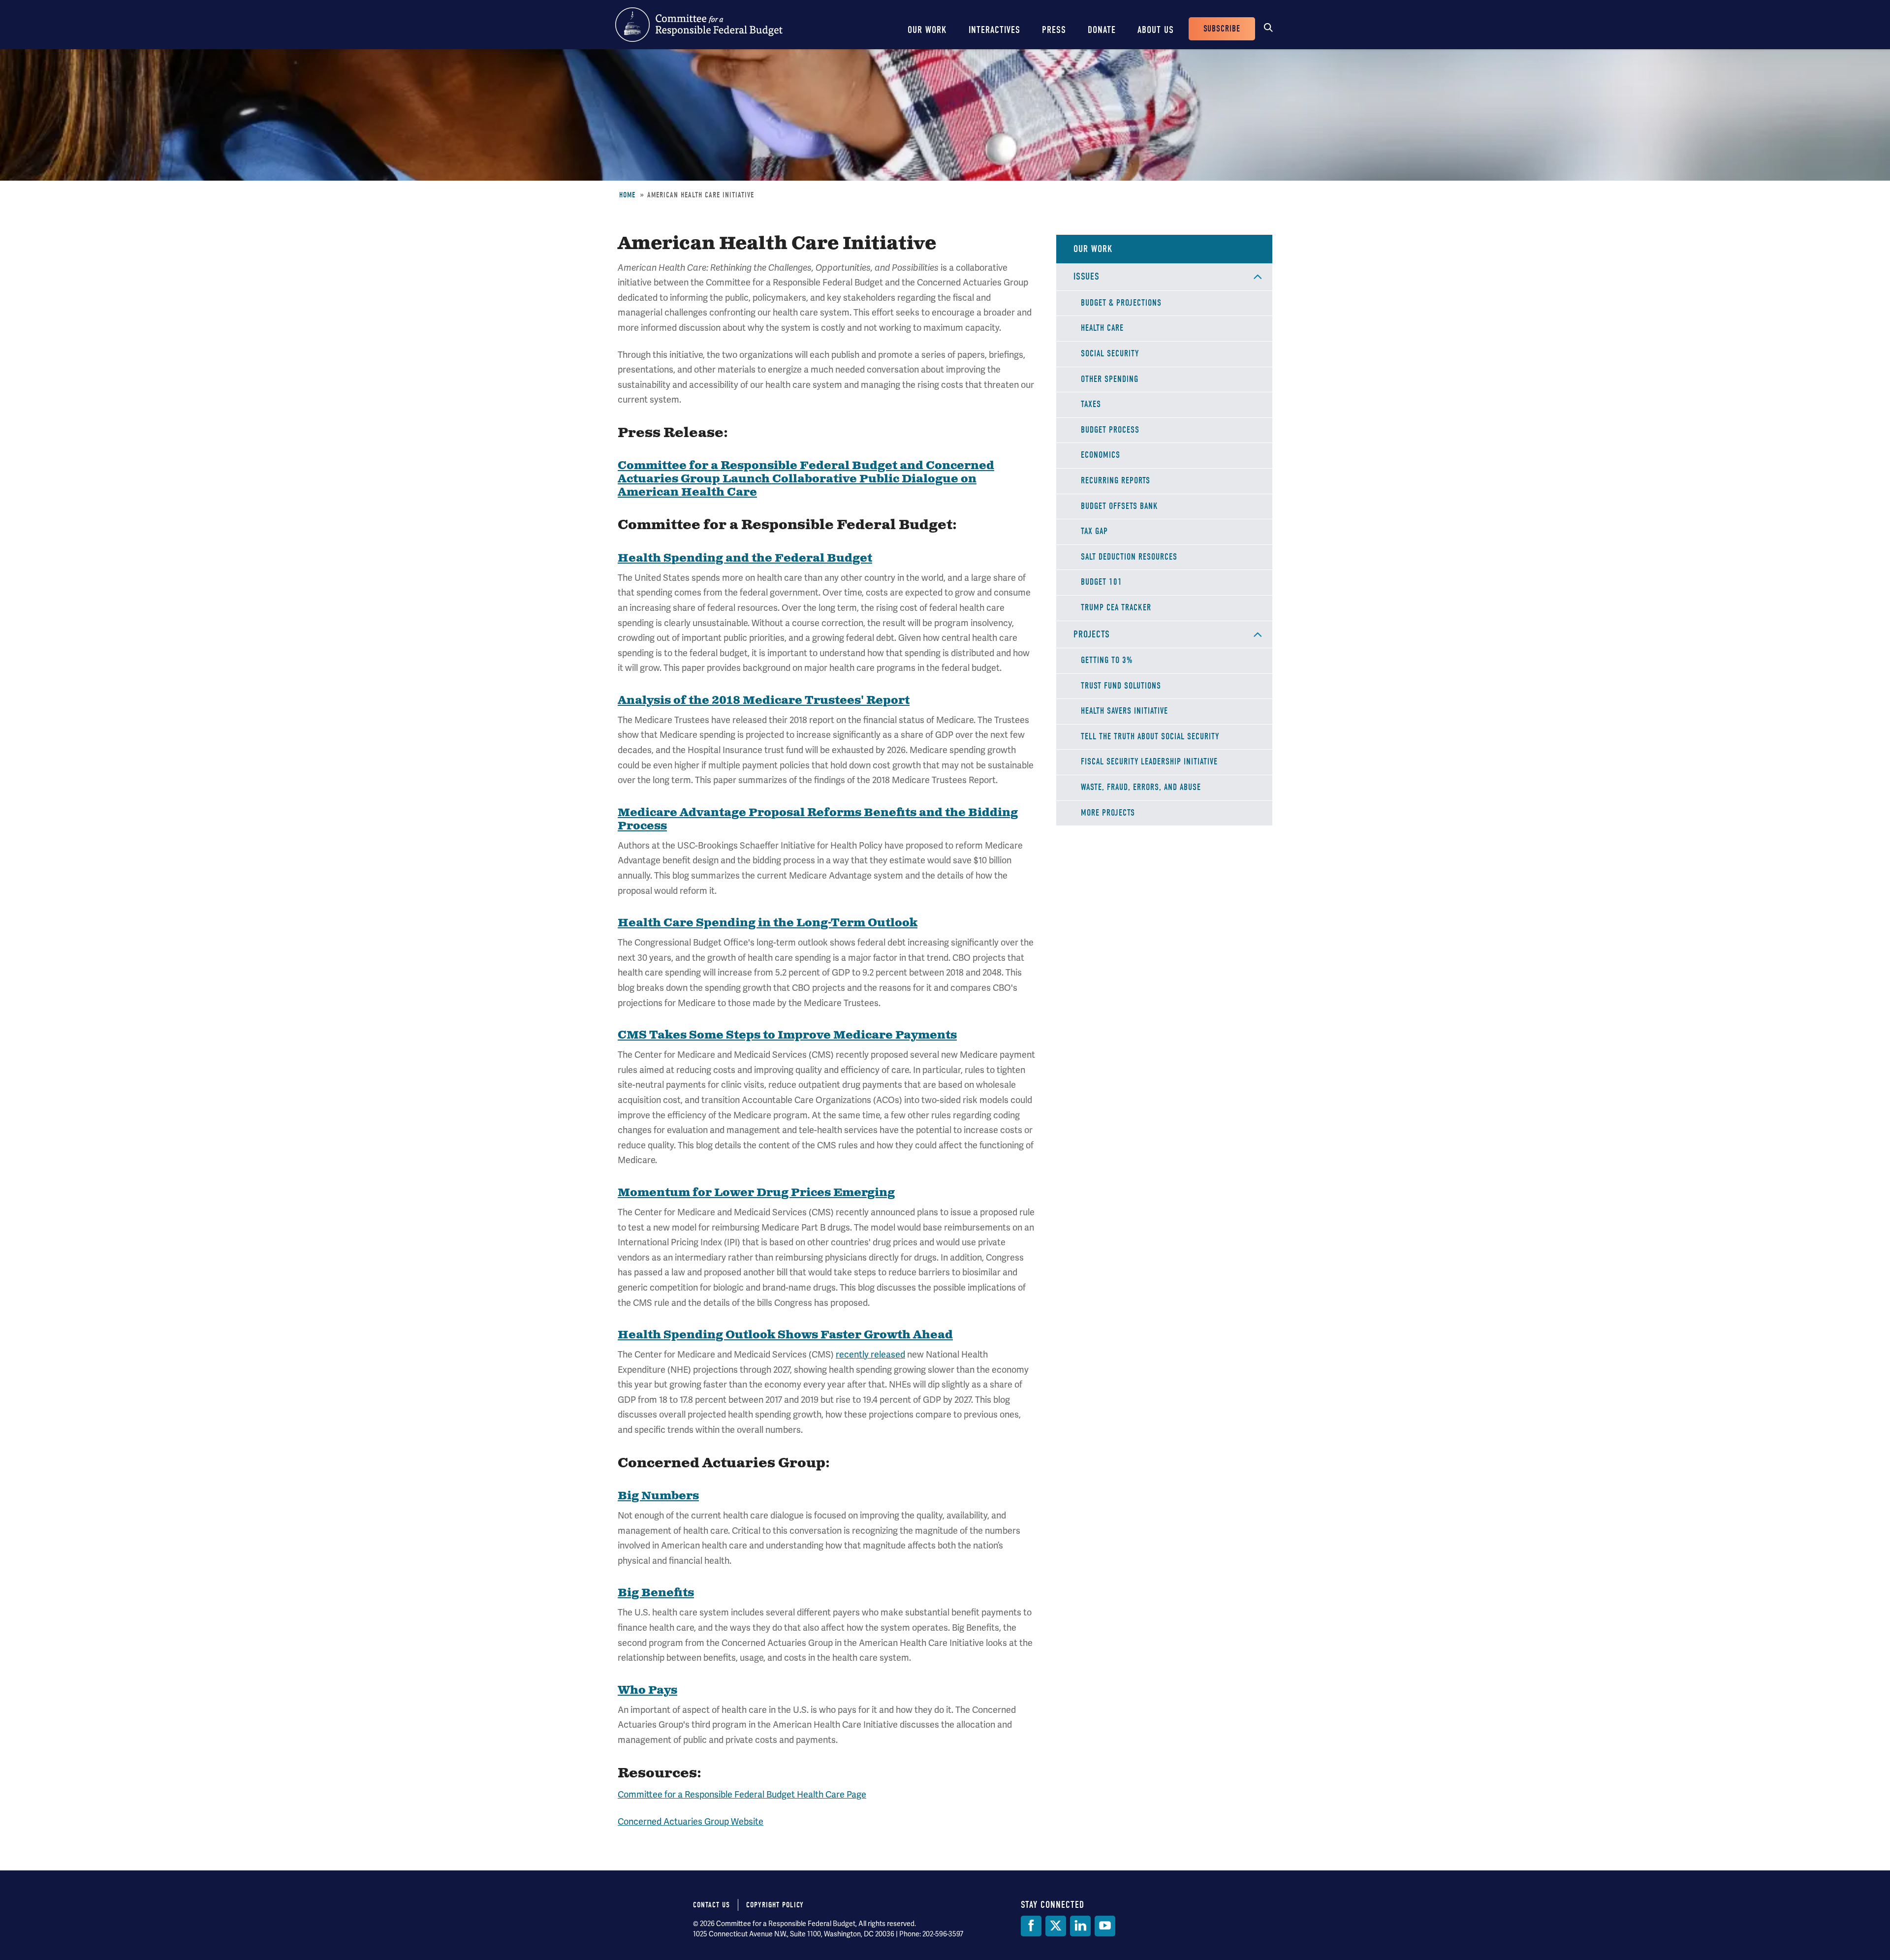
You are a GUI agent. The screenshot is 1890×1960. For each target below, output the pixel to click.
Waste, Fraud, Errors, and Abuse (1141, 787)
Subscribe (1222, 29)
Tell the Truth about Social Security (1150, 737)
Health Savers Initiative (1124, 711)
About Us (1156, 30)
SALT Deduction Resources (1129, 557)
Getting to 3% (1107, 660)
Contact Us (711, 1905)
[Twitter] (1056, 1926)
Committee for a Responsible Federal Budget (699, 25)
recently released (870, 1354)
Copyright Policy (775, 1905)
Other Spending (1110, 379)
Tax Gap (1094, 531)
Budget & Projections (1121, 303)
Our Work (927, 30)
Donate (1102, 30)
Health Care (1102, 328)
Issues (1087, 276)
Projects (1092, 634)
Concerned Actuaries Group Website (691, 1821)
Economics (1101, 455)
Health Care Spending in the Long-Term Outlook (768, 923)
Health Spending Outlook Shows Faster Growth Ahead (785, 1335)
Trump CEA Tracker (1116, 608)
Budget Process (1110, 430)
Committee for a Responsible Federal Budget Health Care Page (742, 1794)
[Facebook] (1031, 1926)
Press (1054, 30)
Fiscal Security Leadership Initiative (1149, 762)
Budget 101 (1102, 582)
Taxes (1091, 404)
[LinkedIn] (1080, 1926)
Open (1258, 277)
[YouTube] (1105, 1926)
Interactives (994, 30)
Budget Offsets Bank (1119, 506)
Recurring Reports (1116, 481)
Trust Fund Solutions (1121, 686)
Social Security (1110, 354)
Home (627, 195)
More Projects (1108, 813)
